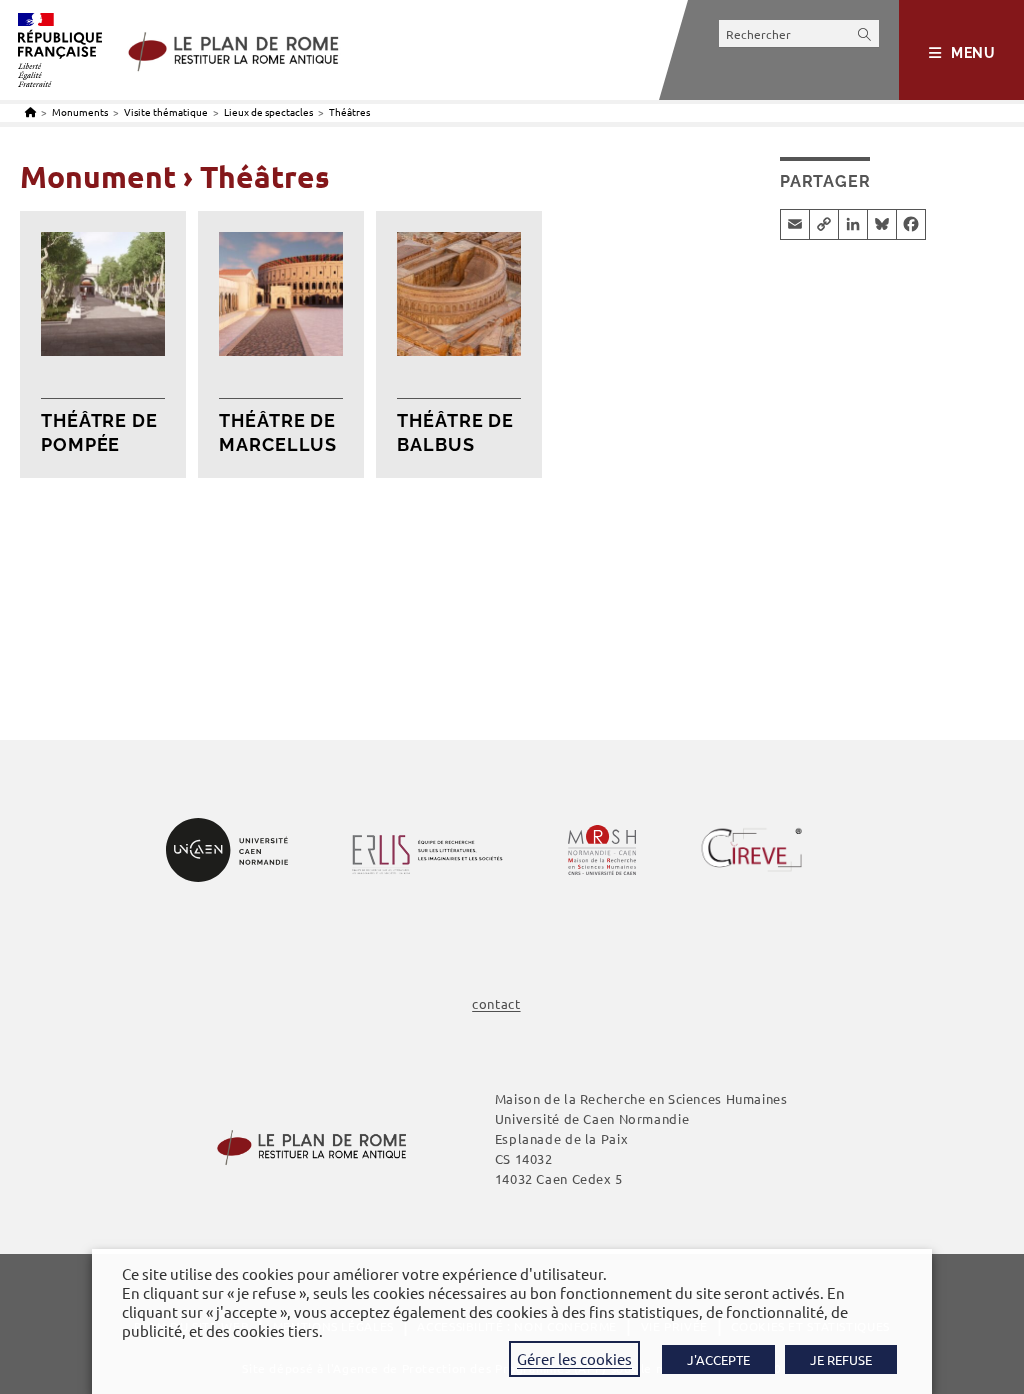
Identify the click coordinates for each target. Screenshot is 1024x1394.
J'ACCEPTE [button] (718, 1359)
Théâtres (349, 111)
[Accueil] (30, 111)
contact (496, 1003)
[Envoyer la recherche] (865, 33)
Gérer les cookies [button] (574, 1358)
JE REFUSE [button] (841, 1359)
